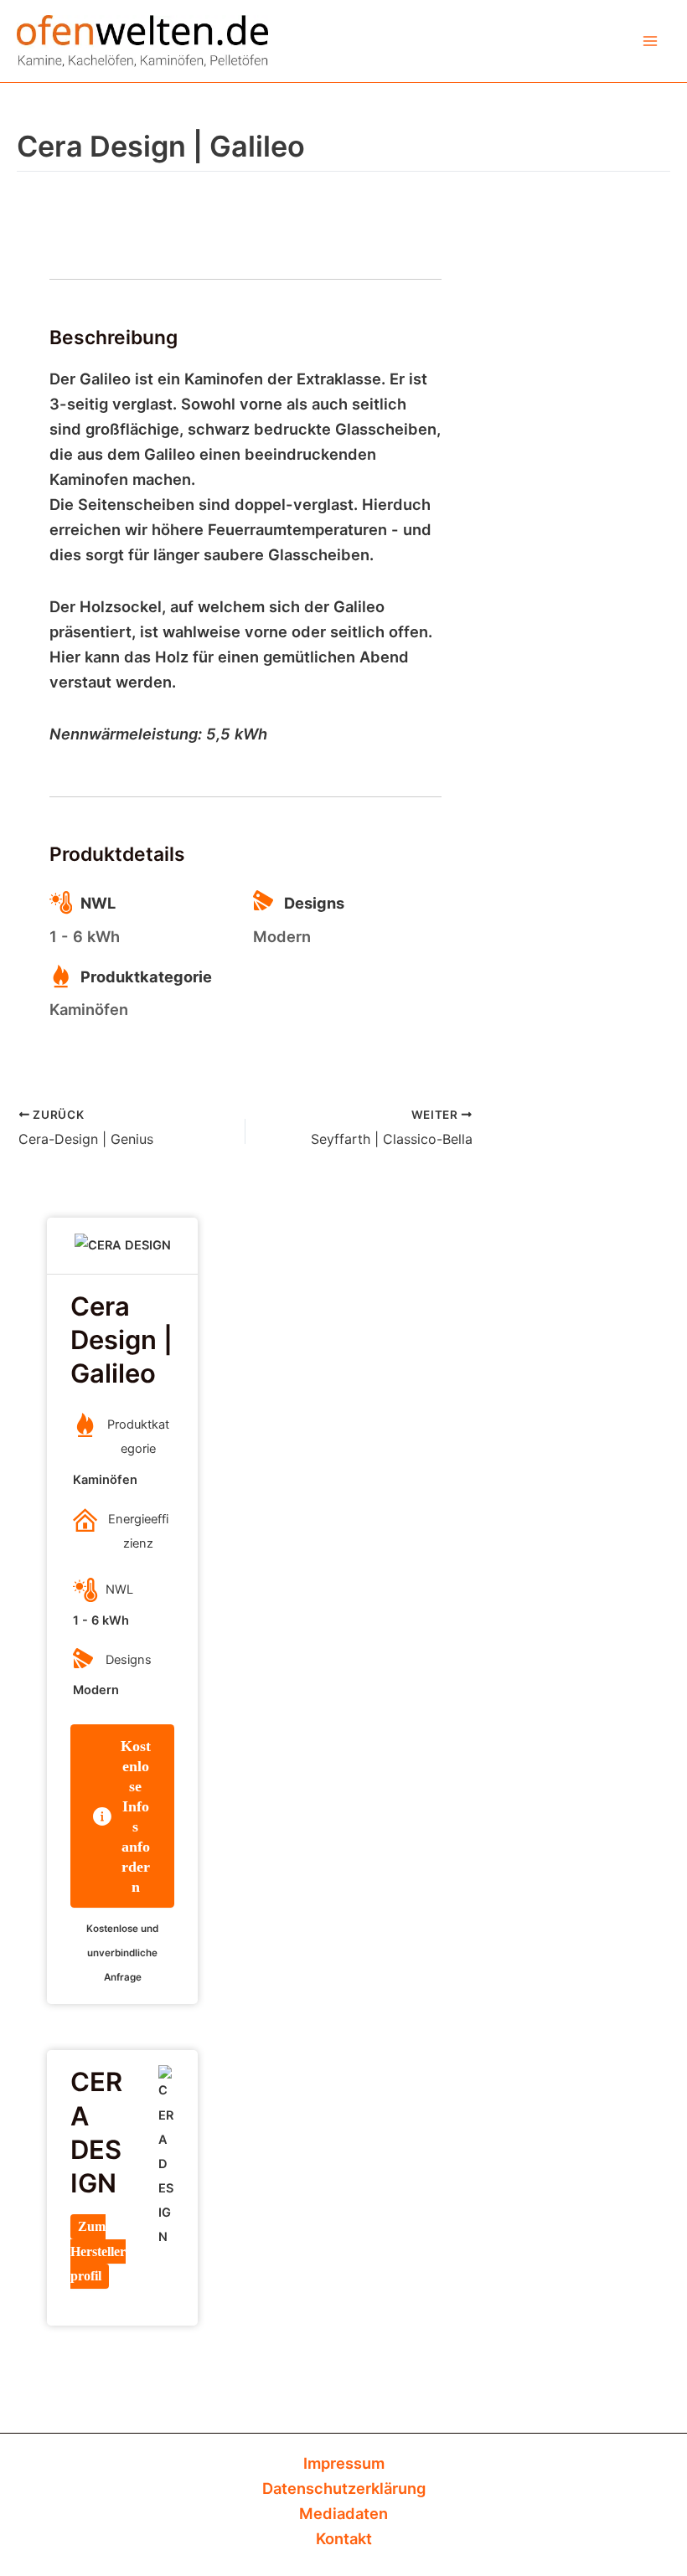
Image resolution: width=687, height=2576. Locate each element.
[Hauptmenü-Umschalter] (651, 41)
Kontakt (344, 2538)
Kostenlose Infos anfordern (136, 1816)
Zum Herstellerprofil (98, 2251)
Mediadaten (343, 2513)
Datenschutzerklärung (344, 2488)
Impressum (344, 2463)
